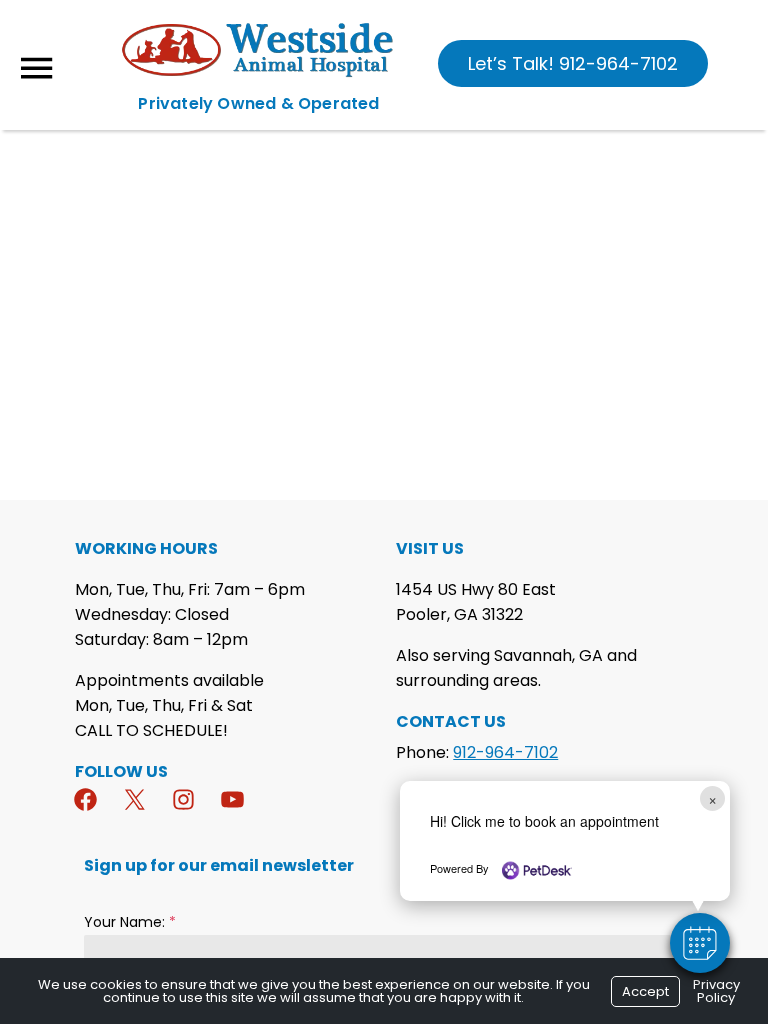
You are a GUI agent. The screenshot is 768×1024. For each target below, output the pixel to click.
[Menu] (36, 68)
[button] (700, 943)
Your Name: (130, 922)
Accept (645, 991)
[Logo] (260, 73)
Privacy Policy (716, 991)
